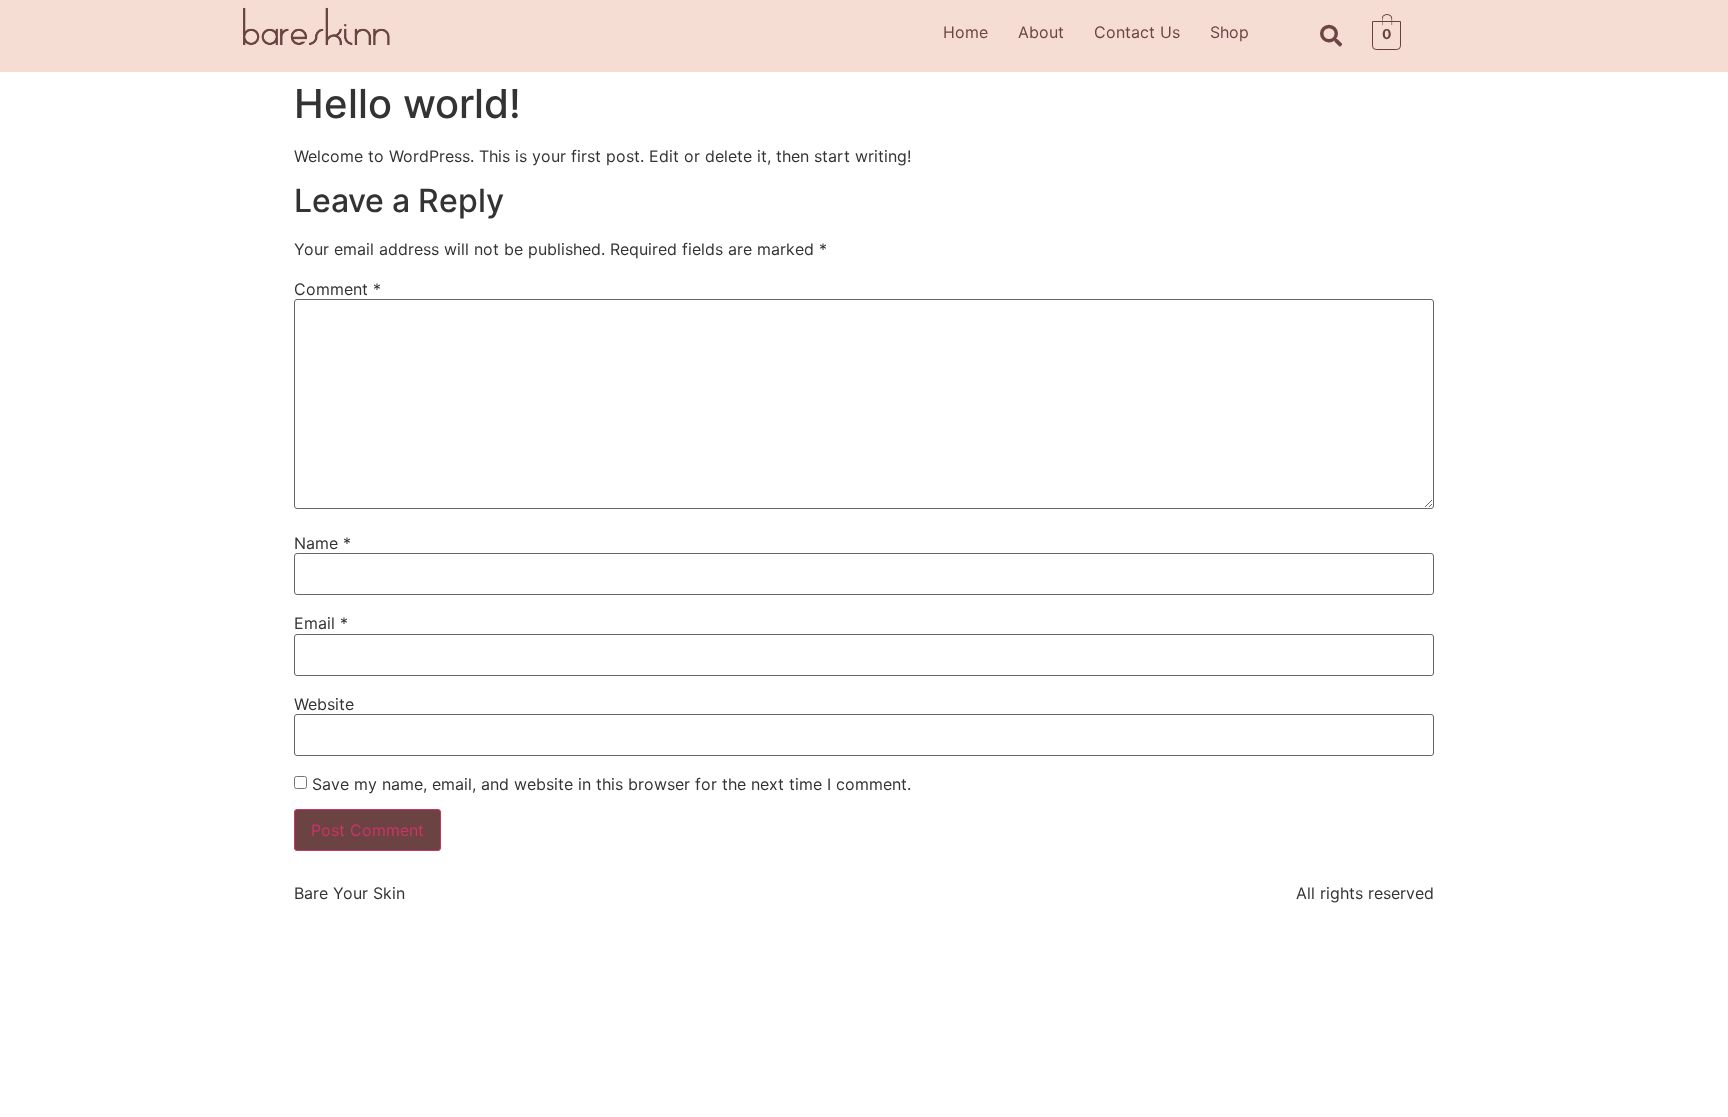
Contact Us (1137, 32)
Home (965, 32)
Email (321, 623)
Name (322, 543)
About (1041, 32)
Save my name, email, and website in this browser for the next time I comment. (611, 784)
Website (324, 704)
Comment (337, 289)
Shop (1229, 32)
